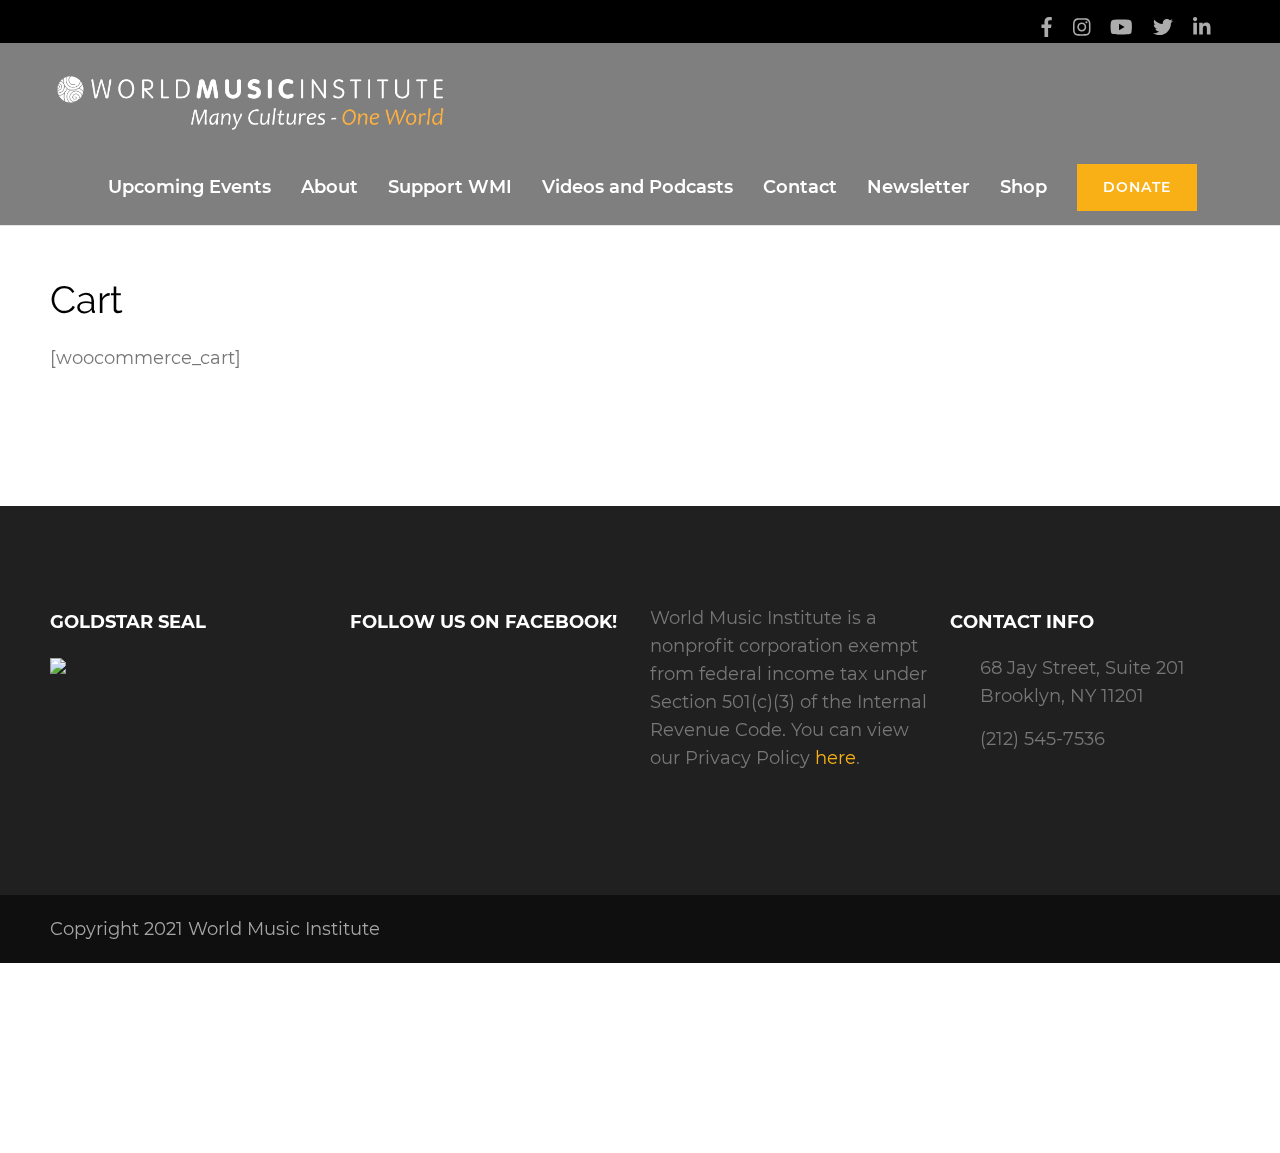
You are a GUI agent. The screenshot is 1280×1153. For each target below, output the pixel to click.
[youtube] (1121, 29)
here (835, 758)
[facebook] (1046, 29)
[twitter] (1163, 29)
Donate (1137, 187)
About (329, 187)
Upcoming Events (189, 187)
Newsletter (918, 187)
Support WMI (450, 187)
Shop (1023, 187)
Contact (800, 187)
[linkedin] (1202, 29)
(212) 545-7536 (1042, 739)
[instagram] (1082, 29)
